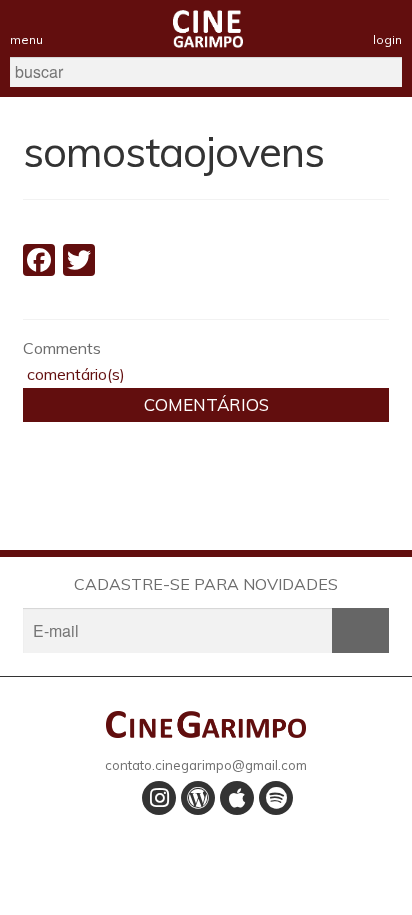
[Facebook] (39, 262)
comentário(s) (74, 374)
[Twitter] (79, 262)
